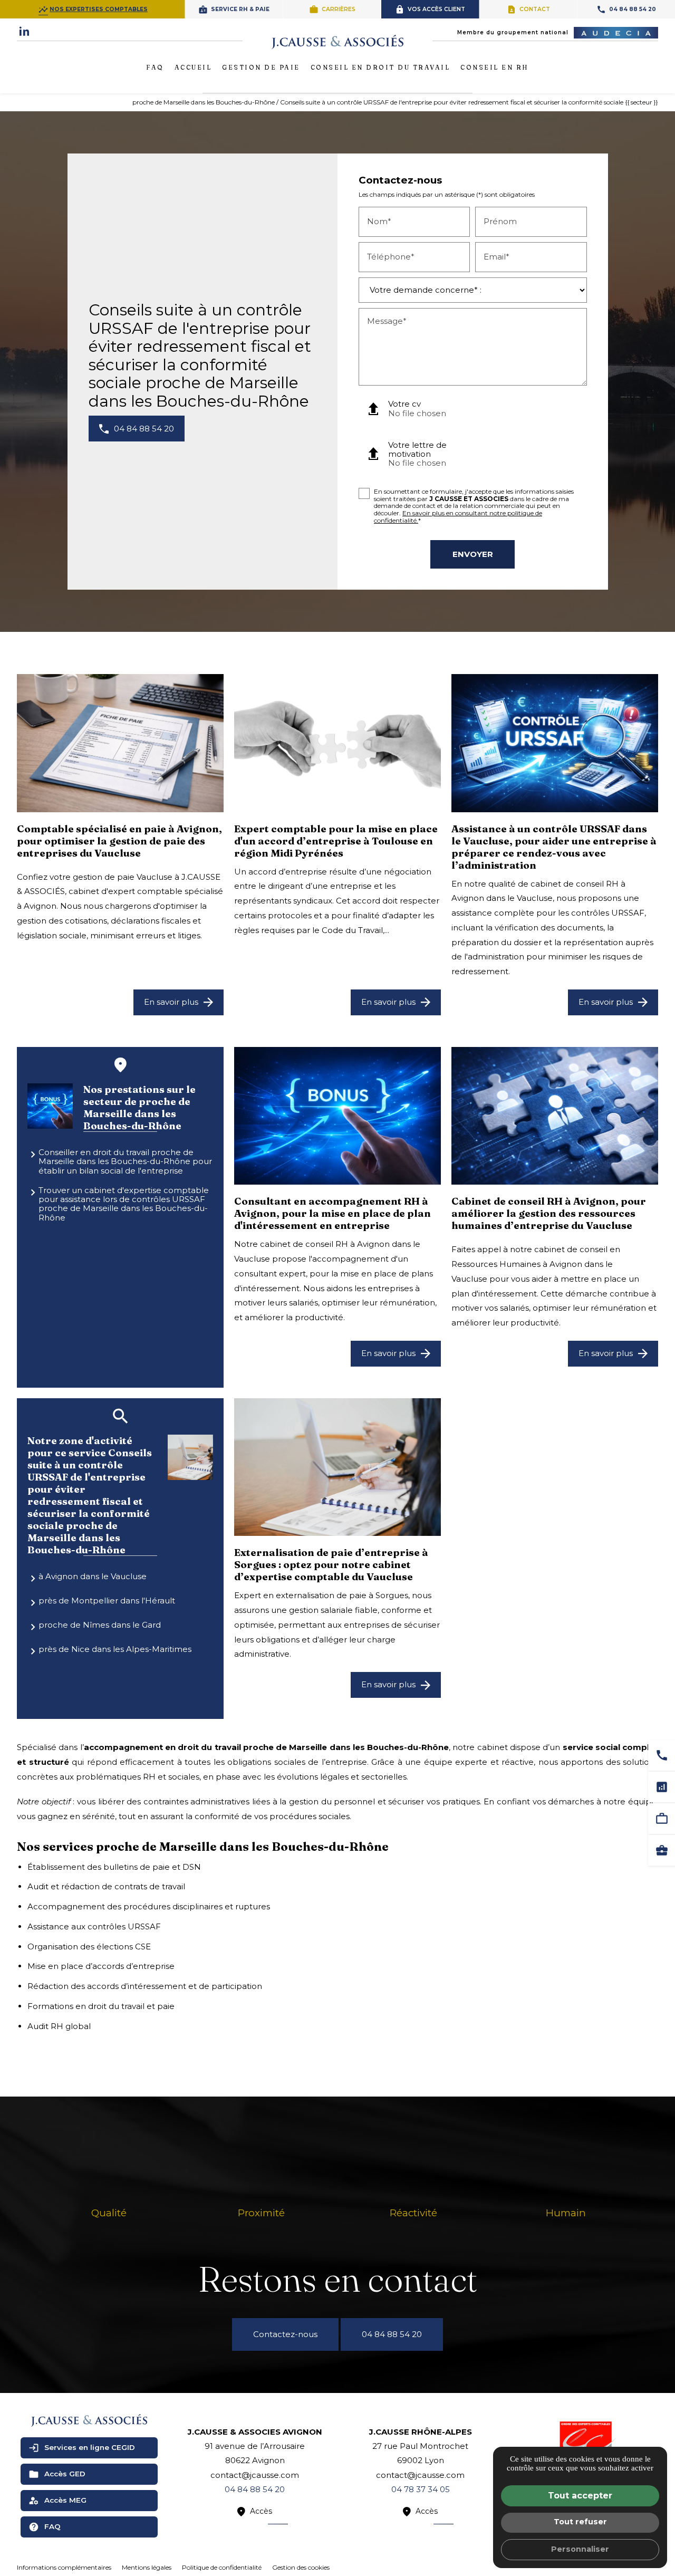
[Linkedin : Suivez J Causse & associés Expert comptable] (24, 31)
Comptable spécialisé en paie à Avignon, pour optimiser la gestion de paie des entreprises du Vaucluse (119, 841)
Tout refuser (580, 2522)
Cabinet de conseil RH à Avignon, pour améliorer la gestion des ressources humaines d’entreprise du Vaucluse (549, 1213)
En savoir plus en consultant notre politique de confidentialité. (458, 517)
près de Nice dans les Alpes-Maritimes (115, 1649)
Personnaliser (580, 2549)
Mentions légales (147, 2567)
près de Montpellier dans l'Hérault (107, 1601)
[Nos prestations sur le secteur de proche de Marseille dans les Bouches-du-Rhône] (50, 1106)
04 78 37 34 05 (421, 2489)
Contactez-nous (285, 2334)
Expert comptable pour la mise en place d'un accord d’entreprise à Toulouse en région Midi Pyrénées (336, 841)
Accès (261, 2511)
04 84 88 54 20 (392, 2334)
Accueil (193, 67)
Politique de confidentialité (222, 2567)
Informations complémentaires (64, 2568)
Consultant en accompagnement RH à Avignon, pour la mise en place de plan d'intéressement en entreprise (332, 1213)
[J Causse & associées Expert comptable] (337, 42)
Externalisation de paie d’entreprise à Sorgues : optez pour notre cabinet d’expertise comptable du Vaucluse (331, 1565)
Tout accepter (580, 2496)
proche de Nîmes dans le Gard (100, 1625)
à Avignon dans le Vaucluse (93, 1576)
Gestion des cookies (301, 2567)
